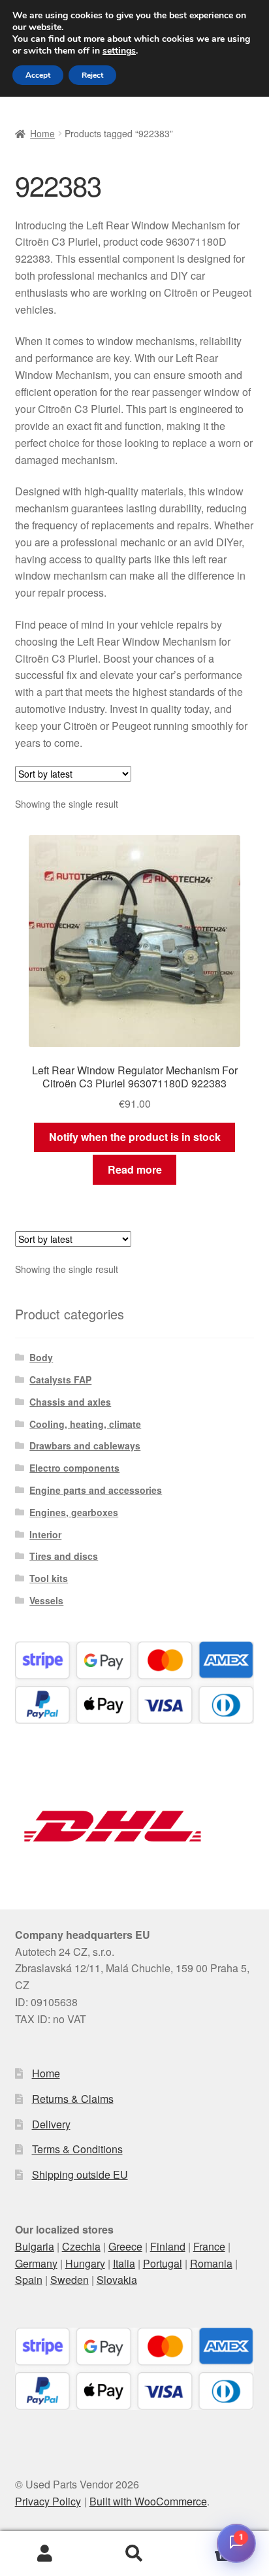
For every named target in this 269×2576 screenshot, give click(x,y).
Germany (36, 2263)
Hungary (85, 2263)
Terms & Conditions (77, 2149)
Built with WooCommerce (148, 2501)
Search (134, 2554)
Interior (45, 1534)
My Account (45, 2554)
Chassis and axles (70, 1402)
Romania (211, 2263)
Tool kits (49, 1578)
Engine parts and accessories (96, 1490)
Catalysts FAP (60, 1379)
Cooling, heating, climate (85, 1424)
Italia (124, 2263)
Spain (29, 2280)
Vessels (46, 1600)
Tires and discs (64, 1556)
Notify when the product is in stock (135, 1137)
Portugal (163, 2263)
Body (41, 1357)
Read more (135, 1169)
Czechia (81, 2246)
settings (119, 51)
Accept (38, 75)
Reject (92, 75)
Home (42, 133)
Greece (125, 2246)
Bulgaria (35, 2246)
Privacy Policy (48, 2501)
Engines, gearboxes (74, 1512)
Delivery (51, 2124)
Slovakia (117, 2280)
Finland (168, 2246)
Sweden (70, 2280)
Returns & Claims (73, 2099)
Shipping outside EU (80, 2174)
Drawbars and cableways (85, 1445)
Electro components (74, 1468)
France (209, 2246)
